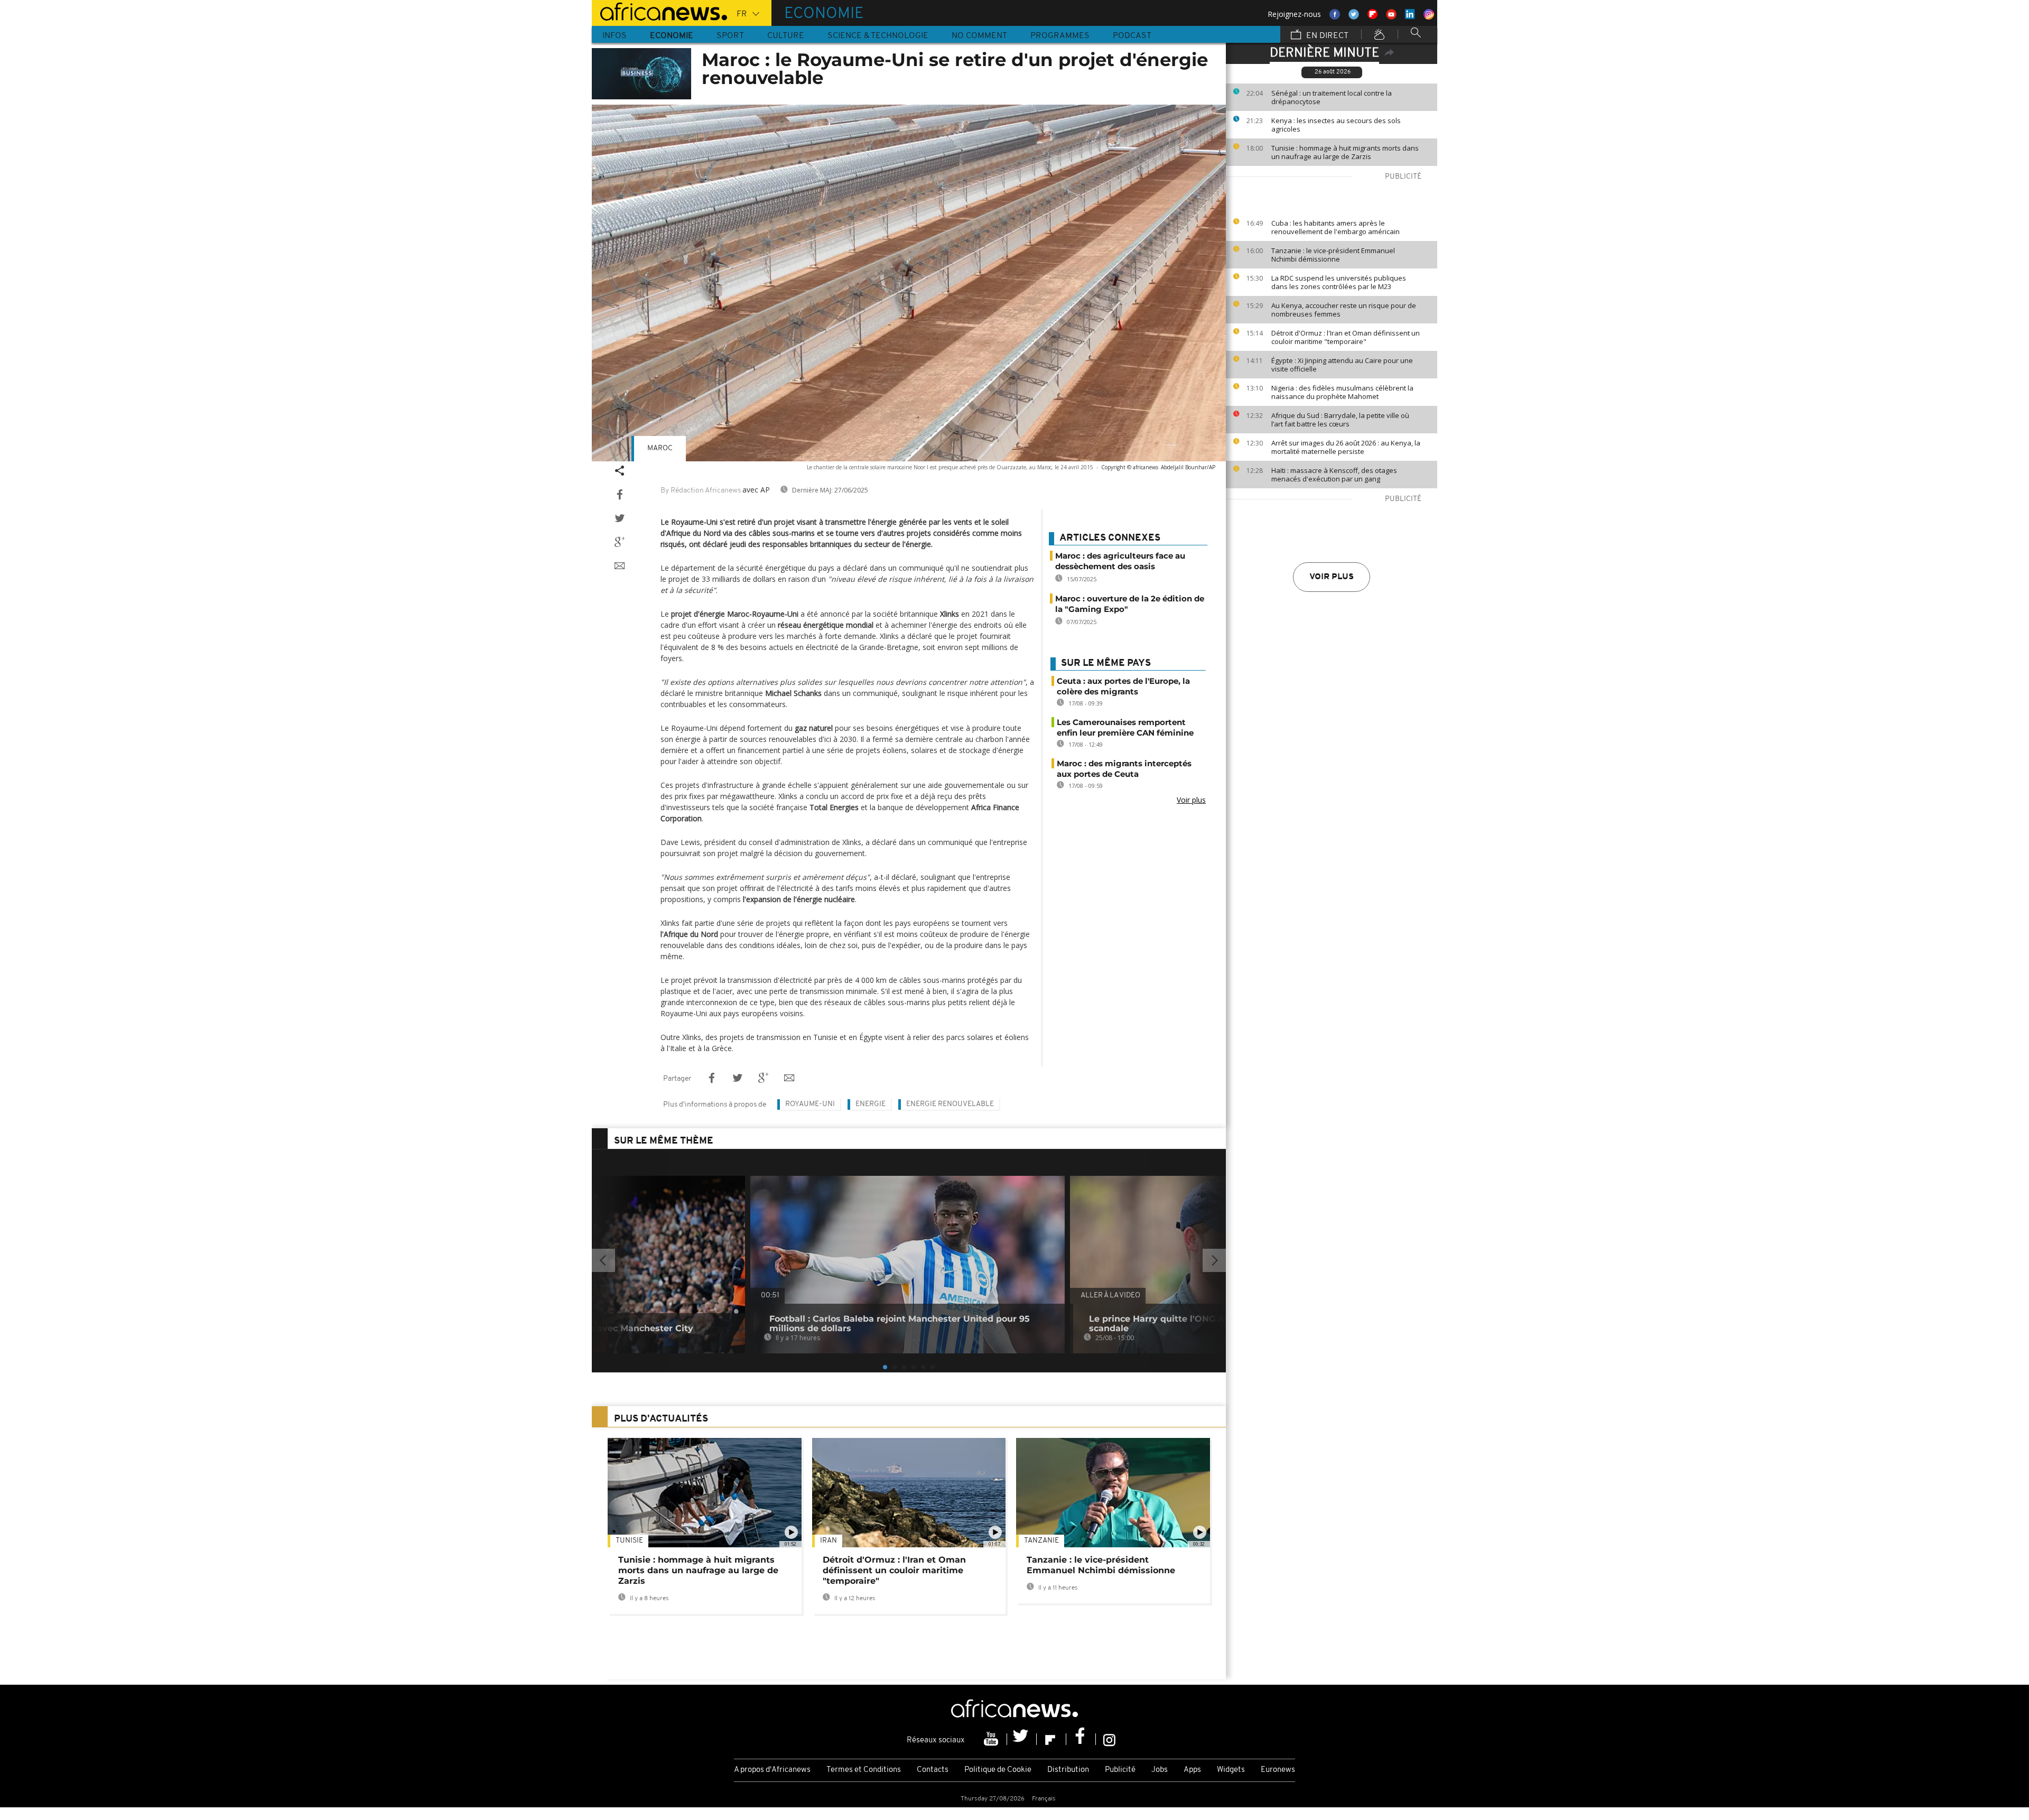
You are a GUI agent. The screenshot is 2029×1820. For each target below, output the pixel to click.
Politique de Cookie (998, 1770)
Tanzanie (1041, 1541)
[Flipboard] (1051, 1739)
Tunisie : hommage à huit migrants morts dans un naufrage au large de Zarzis (1345, 152)
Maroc (660, 448)
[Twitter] (1022, 1739)
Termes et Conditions (864, 1770)
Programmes (1060, 36)
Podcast (1132, 36)
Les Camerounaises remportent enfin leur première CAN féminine (1125, 727)
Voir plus (1332, 577)
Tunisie (629, 1541)
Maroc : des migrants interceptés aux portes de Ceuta (1124, 769)
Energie (871, 1104)
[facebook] (1081, 1739)
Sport (730, 36)
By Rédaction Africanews (701, 491)
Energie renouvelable (950, 1104)
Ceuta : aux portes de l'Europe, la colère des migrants (1123, 686)
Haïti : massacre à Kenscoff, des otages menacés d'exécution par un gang (1334, 475)
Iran (829, 1541)
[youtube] (992, 1739)
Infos (615, 36)
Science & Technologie (878, 36)
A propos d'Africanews (772, 1770)
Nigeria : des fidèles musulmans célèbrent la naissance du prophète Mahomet (1342, 392)
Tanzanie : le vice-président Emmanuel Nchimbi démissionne (1333, 255)
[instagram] (1109, 1739)
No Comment (979, 36)
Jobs (1160, 1770)
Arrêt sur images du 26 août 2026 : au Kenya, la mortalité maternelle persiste (1346, 447)
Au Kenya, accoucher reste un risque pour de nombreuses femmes (1344, 310)
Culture (786, 36)
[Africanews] (659, 11)
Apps (1192, 1770)
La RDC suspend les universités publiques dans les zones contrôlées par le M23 (1339, 282)
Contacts (933, 1770)
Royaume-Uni (810, 1104)
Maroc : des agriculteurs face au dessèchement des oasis (1120, 561)
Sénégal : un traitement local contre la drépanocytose (1332, 97)
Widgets (1231, 1770)
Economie (672, 36)
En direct (1326, 36)
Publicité (1120, 1770)
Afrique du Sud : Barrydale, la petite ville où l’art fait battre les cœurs (1340, 420)
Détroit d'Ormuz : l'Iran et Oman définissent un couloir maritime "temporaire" (1346, 337)
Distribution (1068, 1770)
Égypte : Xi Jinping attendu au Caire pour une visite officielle (1342, 365)
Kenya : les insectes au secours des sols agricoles (1336, 125)
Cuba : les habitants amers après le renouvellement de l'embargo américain (1335, 227)
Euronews (1278, 1770)
